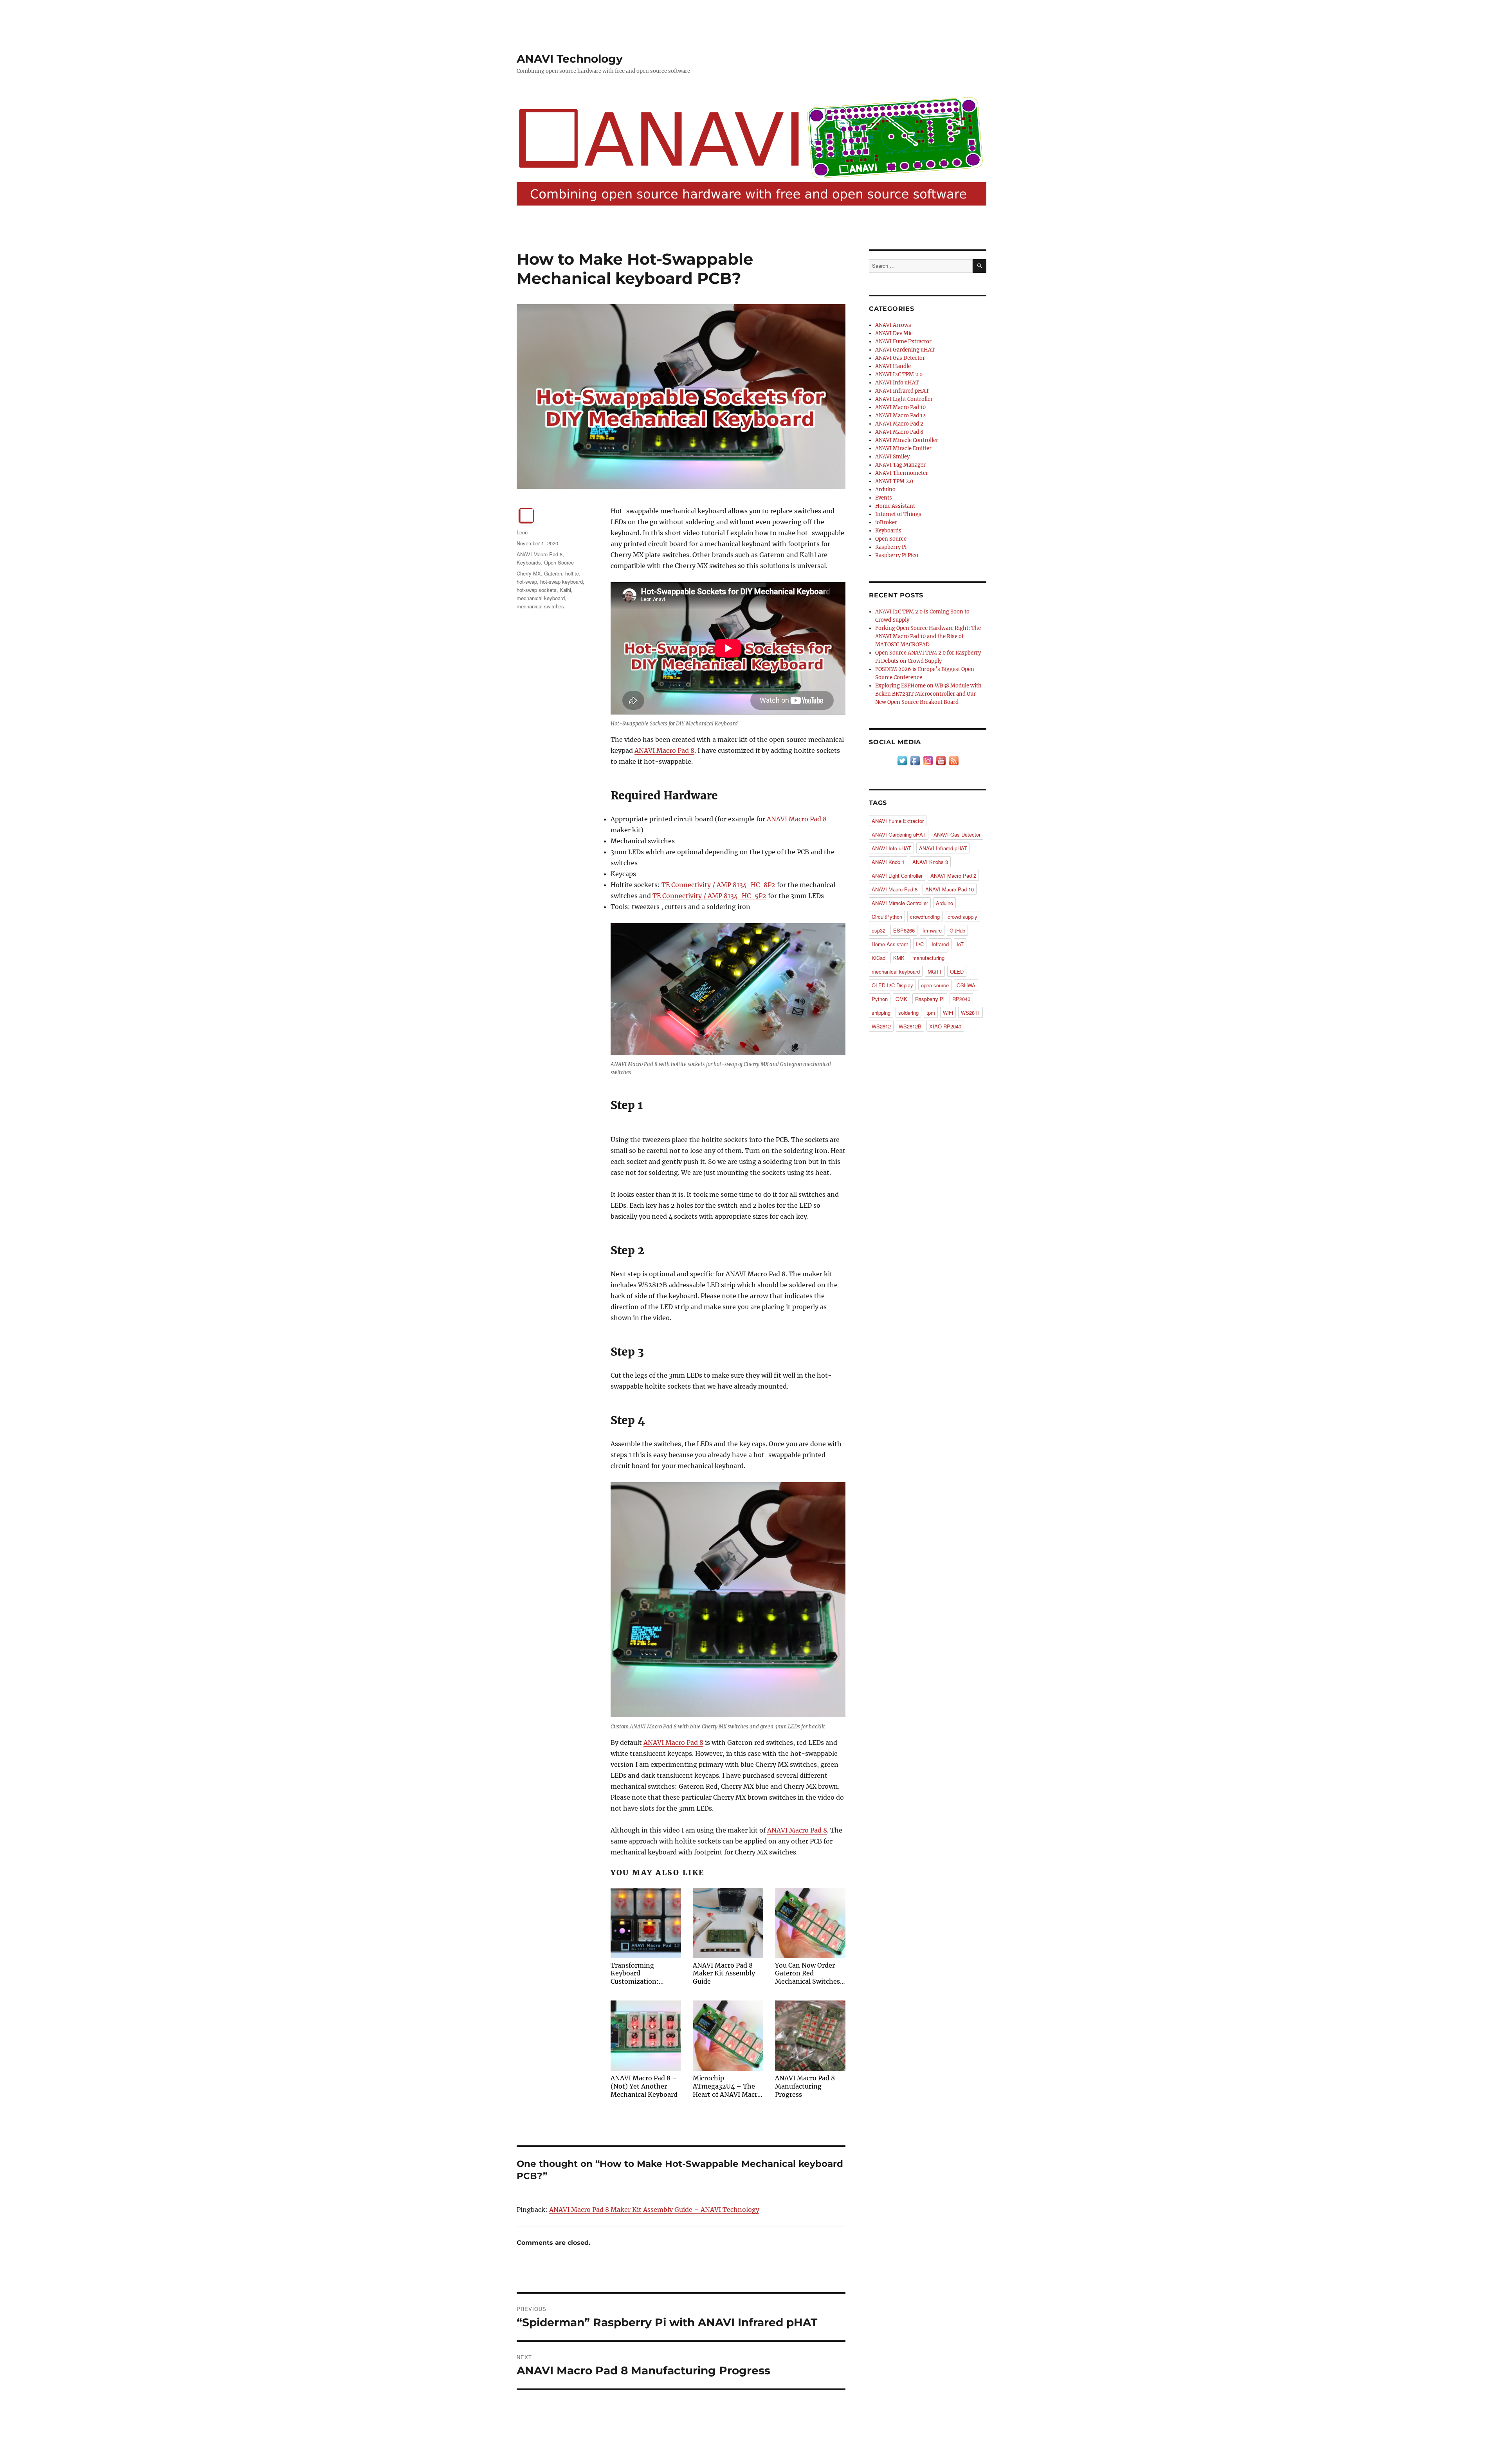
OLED (957, 971)
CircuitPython (887, 917)
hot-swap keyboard (561, 582)
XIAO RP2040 (945, 1026)
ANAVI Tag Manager (900, 465)
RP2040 (961, 999)
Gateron (553, 573)
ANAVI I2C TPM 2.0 (899, 374)
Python (880, 999)
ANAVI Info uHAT (897, 383)
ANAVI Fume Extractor (903, 342)
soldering (908, 1013)
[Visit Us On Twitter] (902, 760)
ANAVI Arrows (893, 325)
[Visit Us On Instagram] (928, 760)
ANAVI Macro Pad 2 (899, 424)
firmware (932, 930)
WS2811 (970, 1013)
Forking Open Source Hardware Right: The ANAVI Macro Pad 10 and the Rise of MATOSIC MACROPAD (928, 636)
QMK (901, 999)
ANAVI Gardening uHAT (905, 350)
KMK (899, 958)
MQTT (935, 971)
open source (935, 985)
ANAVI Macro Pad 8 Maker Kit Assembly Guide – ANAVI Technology (654, 2210)
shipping (881, 1013)
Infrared (940, 944)
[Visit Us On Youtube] (941, 760)
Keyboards (529, 562)
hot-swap (527, 582)
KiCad (879, 958)
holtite (572, 573)
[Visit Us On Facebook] (915, 760)
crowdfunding (925, 917)
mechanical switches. (541, 606)
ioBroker (886, 522)
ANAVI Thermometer (902, 473)
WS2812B (910, 1026)
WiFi (948, 1013)
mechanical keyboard (541, 598)
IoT (960, 944)
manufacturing (928, 958)
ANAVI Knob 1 (888, 862)
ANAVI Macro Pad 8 (664, 750)
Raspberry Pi (891, 547)
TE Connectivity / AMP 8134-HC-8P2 (718, 885)
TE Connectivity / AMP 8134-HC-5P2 (709, 896)
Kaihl (565, 590)
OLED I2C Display (892, 985)
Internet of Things (898, 514)
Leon (522, 532)
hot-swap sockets (537, 590)
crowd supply (962, 917)
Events (884, 498)
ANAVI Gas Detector (900, 358)
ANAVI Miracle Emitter (903, 448)
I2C (920, 944)
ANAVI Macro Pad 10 (900, 407)
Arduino (885, 490)
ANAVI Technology (570, 59)
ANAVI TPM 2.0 (894, 481)
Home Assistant (895, 506)
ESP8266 (904, 930)
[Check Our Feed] (954, 760)
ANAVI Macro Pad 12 (900, 416)
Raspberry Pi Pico (897, 555)
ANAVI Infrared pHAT (902, 391)
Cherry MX (529, 573)
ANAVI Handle (893, 366)
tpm (931, 1013)
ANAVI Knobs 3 (930, 862)
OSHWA (966, 985)
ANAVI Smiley (892, 457)
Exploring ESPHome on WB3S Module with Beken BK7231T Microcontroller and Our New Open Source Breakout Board (928, 694)
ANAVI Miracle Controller (907, 440)
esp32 (879, 930)
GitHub (957, 930)
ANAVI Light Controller (904, 399)
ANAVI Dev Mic (894, 333)
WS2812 (881, 1026)
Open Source (559, 562)
